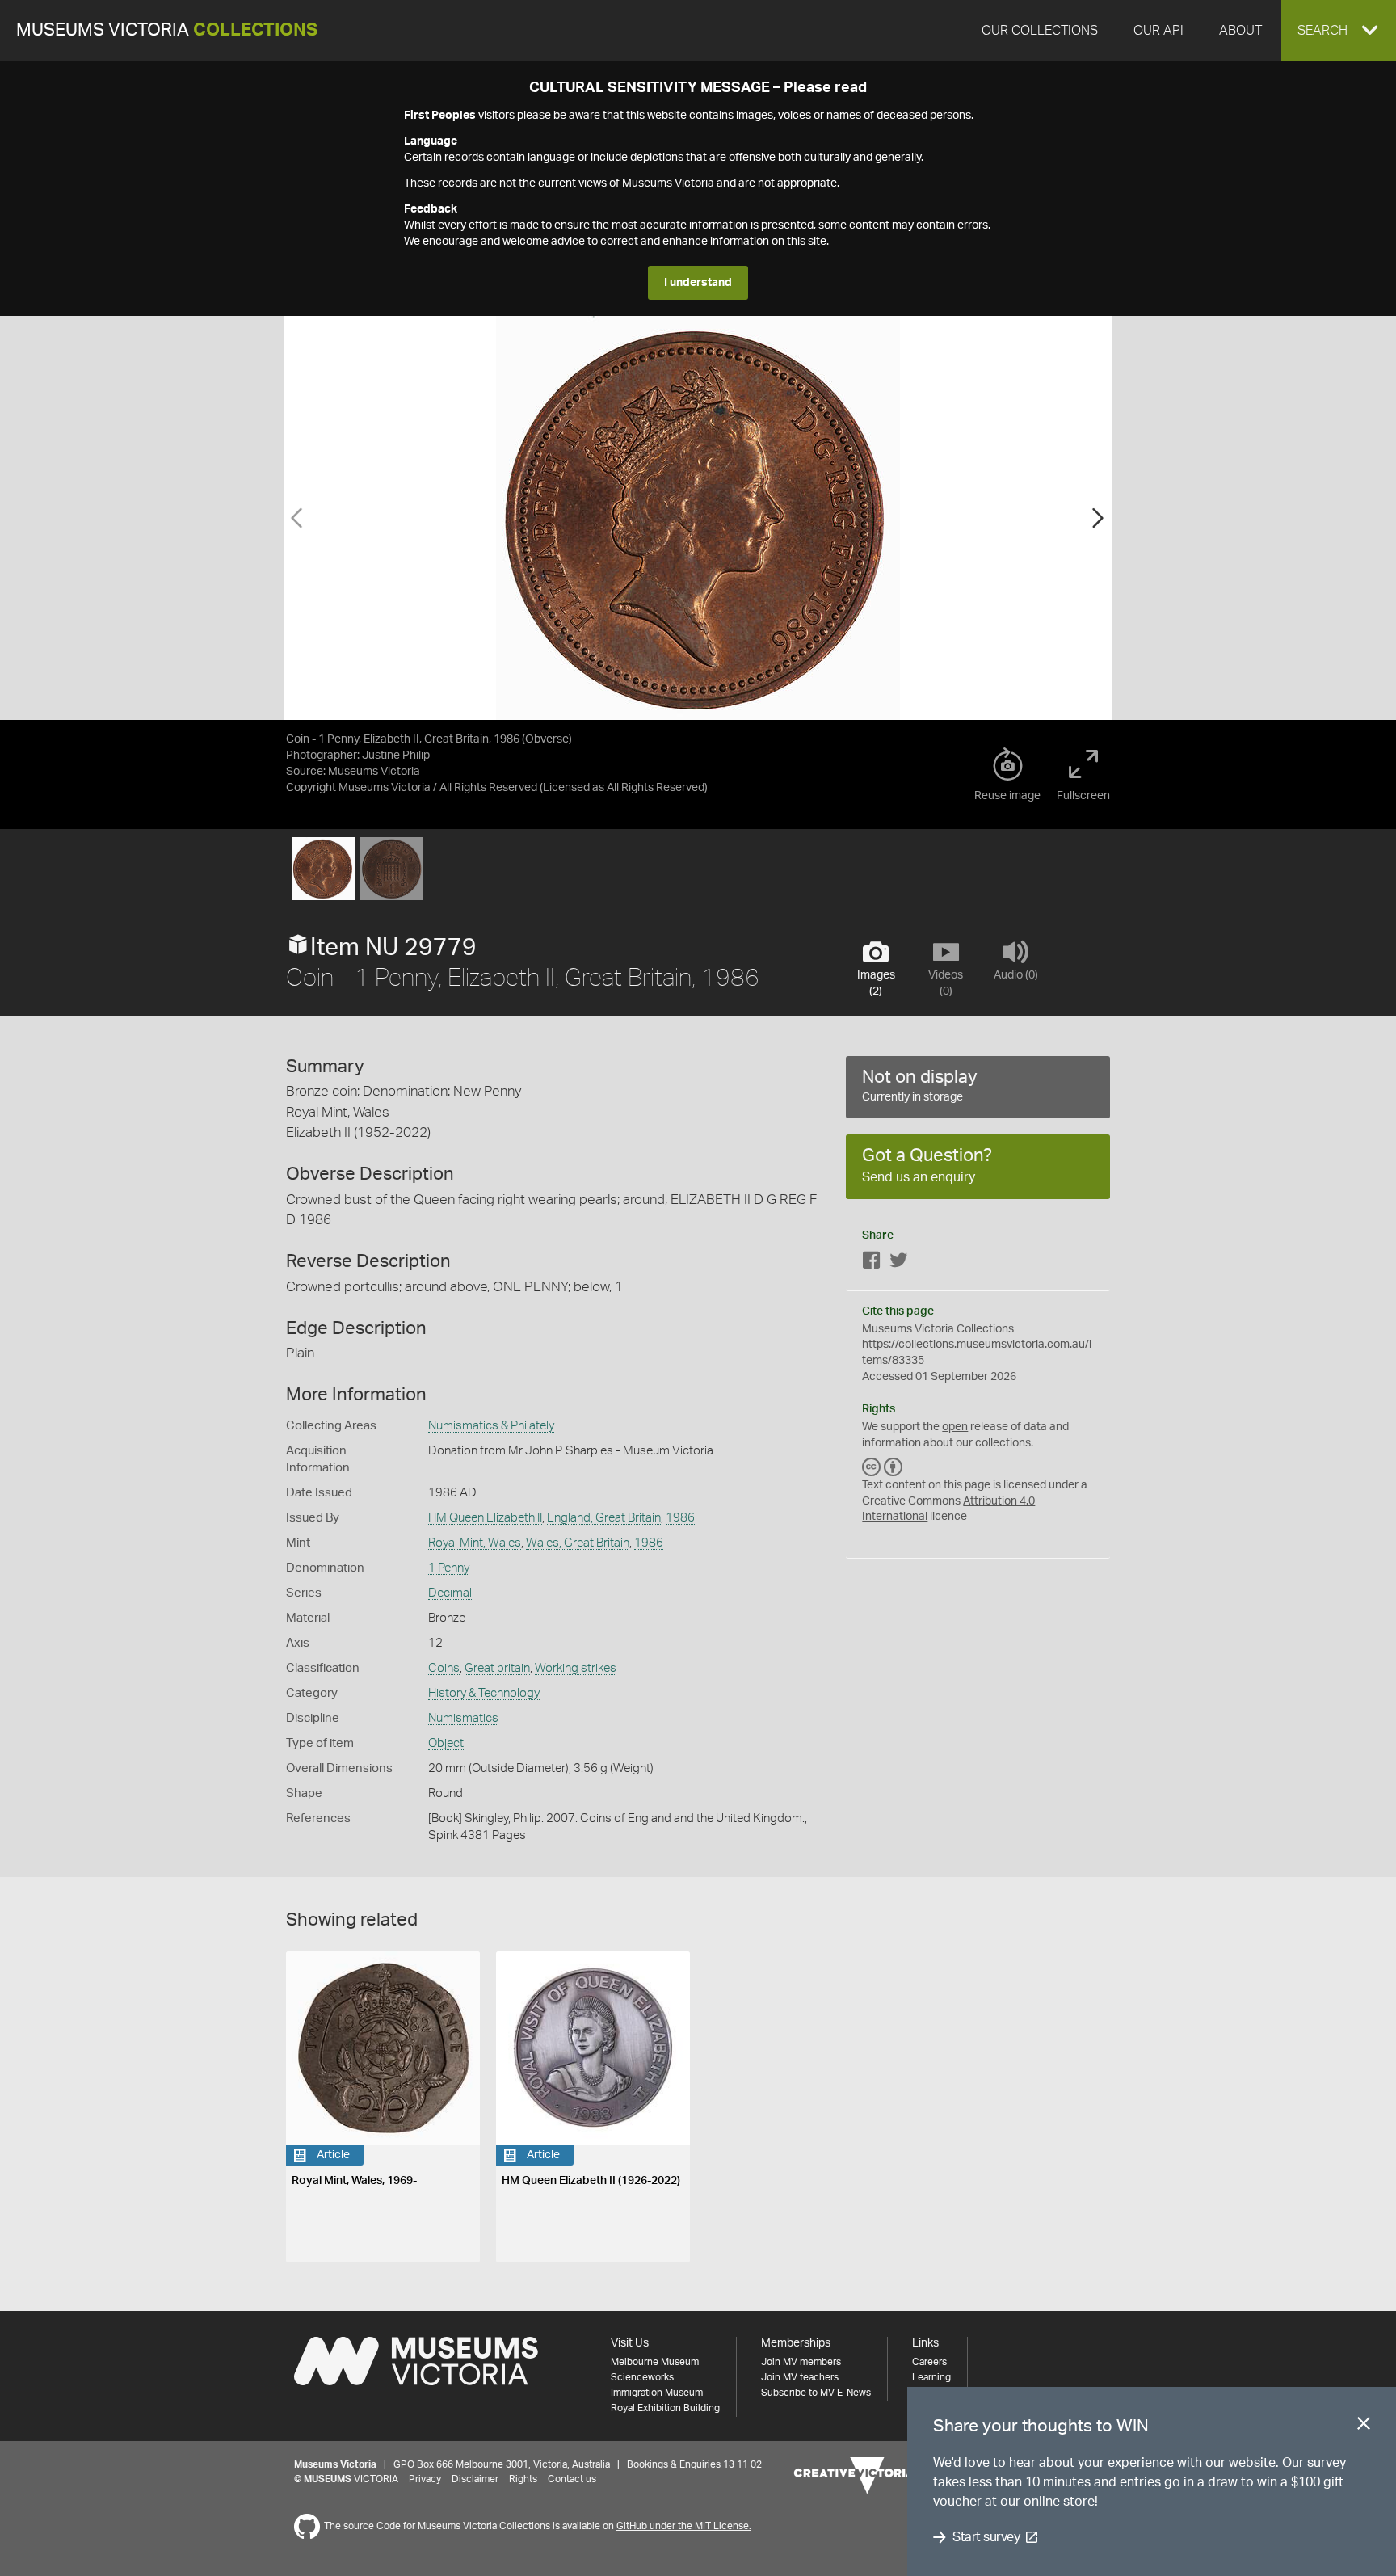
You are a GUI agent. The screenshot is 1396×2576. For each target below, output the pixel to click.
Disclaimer (475, 2479)
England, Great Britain (604, 1518)
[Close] (1364, 2427)
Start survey (986, 2537)
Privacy (425, 2479)
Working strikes (576, 1668)
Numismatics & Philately (491, 1426)
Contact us (572, 2479)
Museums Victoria (167, 30)
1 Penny (449, 1568)
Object (446, 1743)
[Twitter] (898, 1263)
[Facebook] (872, 1263)
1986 (680, 1518)
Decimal (450, 1593)
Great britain (497, 1668)
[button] (1339, 31)
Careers (929, 2362)
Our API (1158, 31)
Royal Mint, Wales (475, 1543)
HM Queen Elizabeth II (485, 1518)
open (955, 1427)
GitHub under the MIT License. (684, 2526)
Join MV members (801, 2362)
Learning (931, 2377)
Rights (523, 2479)
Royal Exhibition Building (665, 2408)
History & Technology (484, 1693)
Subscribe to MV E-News (816, 2393)
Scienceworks (642, 2377)
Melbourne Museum (655, 2362)
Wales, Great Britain (578, 1543)
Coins (444, 1668)
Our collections (1040, 31)
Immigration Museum (657, 2393)
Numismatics (463, 1718)
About (1240, 31)
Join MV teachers (800, 2377)
